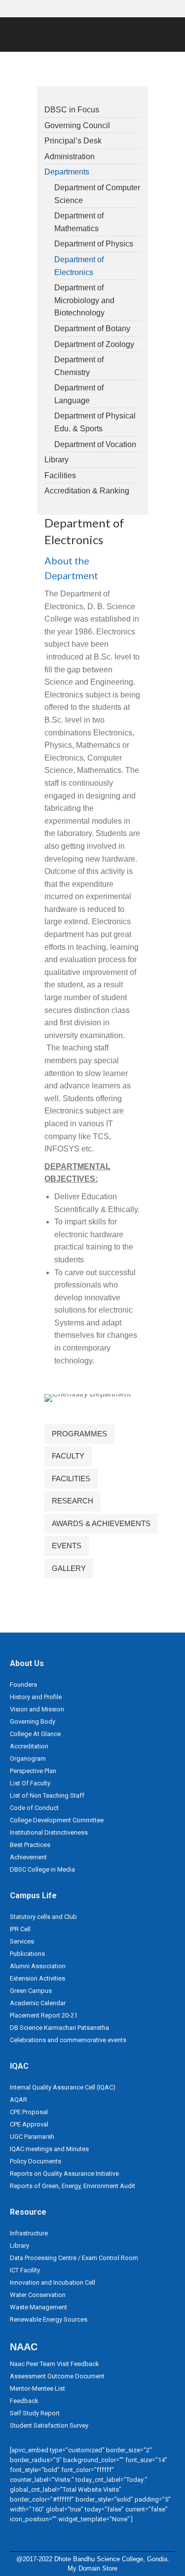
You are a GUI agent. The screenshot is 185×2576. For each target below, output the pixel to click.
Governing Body (33, 1722)
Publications (27, 1954)
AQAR (18, 2100)
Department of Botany (92, 329)
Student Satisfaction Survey (49, 2425)
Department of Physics (94, 244)
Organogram (28, 1758)
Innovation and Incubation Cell (53, 2282)
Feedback (24, 2401)
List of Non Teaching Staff (47, 1795)
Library (56, 460)
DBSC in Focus (72, 110)
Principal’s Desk (73, 141)
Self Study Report (35, 2413)
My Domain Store (92, 2568)
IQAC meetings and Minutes (49, 2149)
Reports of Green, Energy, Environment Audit (73, 2186)
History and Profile (36, 1697)
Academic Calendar (38, 2003)
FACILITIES (71, 1479)
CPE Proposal (29, 2112)
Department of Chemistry (79, 366)
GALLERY (69, 1568)
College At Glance (35, 1734)
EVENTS (67, 1546)
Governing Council (77, 125)
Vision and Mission (37, 1709)
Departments (67, 172)
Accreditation (29, 1746)
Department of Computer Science (97, 194)
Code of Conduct (34, 1808)
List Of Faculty (30, 1783)
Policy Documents (36, 2161)
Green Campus (31, 1991)
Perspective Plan (33, 1771)
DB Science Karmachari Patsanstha (59, 2028)
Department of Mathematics (79, 222)
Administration (70, 157)
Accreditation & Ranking (87, 491)
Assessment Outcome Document (57, 2376)
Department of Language (79, 394)
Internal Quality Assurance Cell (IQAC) (63, 2087)
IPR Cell (20, 1929)
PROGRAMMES (79, 1434)
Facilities (60, 475)
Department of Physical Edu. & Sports (95, 422)
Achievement (28, 1857)
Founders (23, 1685)
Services (22, 1941)
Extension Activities (37, 1978)
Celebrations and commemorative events (68, 2040)
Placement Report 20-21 (44, 2015)
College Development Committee (57, 1820)
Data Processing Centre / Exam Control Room (74, 2258)
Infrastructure (29, 2233)
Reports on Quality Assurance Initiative (64, 2174)
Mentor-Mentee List (37, 2388)
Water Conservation (38, 2295)
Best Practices (30, 1845)
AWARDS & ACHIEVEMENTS (101, 1523)
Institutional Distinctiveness (49, 1832)
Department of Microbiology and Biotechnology (84, 300)
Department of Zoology (94, 344)
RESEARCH (73, 1501)
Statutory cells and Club (43, 1917)
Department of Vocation (95, 444)
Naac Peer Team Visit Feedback (55, 2364)
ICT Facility (25, 2270)
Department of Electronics (79, 266)
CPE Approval (29, 2124)
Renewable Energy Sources (49, 2319)
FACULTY (68, 1456)
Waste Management (38, 2307)
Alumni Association (38, 1966)
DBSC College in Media (42, 1869)
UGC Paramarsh (32, 2137)
